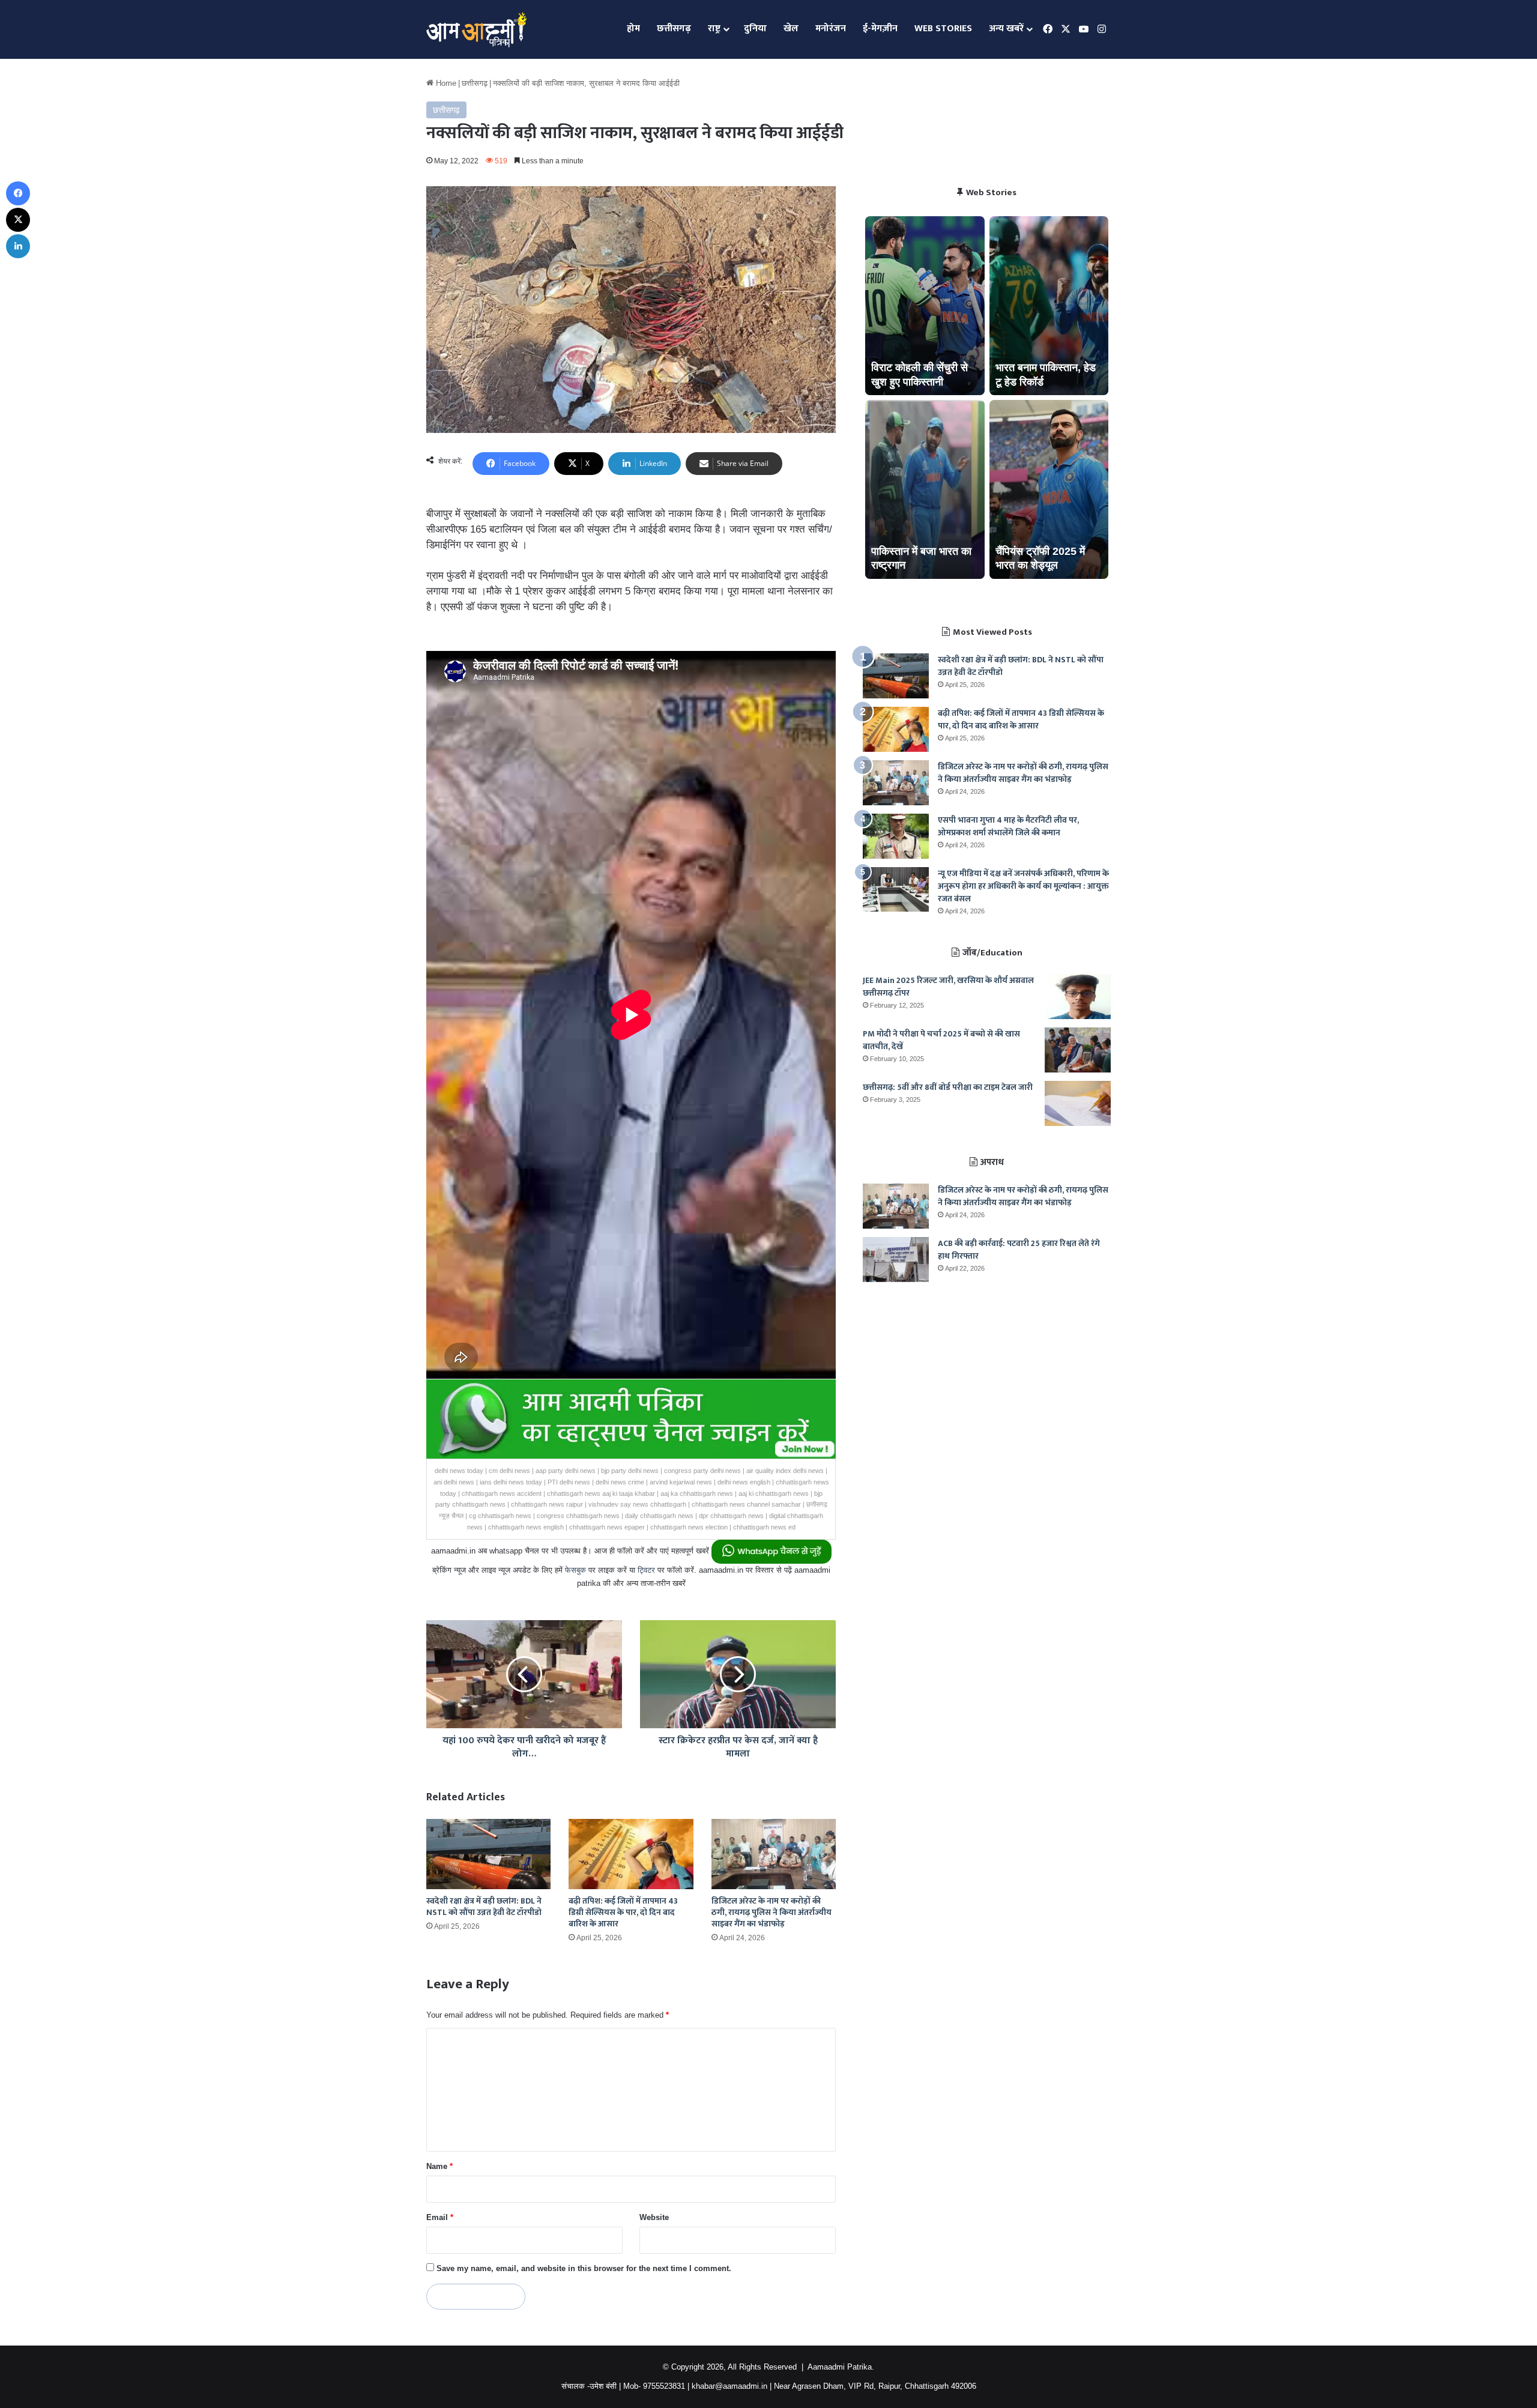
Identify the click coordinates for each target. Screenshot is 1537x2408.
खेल (791, 29)
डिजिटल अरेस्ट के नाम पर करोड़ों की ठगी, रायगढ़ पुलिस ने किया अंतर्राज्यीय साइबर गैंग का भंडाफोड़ (772, 1912)
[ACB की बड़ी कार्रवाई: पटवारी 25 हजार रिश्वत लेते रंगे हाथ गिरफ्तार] (896, 1260)
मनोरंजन (831, 29)
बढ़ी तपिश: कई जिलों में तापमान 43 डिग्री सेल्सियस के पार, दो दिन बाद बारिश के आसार (623, 1912)
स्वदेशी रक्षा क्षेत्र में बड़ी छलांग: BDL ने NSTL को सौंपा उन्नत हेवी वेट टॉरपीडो (484, 1907)
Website (654, 2217)
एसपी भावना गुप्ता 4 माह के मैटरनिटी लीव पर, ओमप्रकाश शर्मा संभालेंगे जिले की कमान (1008, 826)
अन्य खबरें (1006, 29)
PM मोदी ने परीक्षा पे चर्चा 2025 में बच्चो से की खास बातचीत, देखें (941, 1040)
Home (445, 83)
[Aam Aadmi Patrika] (476, 29)
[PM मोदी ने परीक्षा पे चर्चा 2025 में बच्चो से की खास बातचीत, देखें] (1078, 1050)
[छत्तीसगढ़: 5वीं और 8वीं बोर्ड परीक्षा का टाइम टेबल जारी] (1078, 1103)
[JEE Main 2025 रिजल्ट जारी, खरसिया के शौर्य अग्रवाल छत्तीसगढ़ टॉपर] (1078, 997)
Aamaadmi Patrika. (841, 2367)
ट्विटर (646, 1570)
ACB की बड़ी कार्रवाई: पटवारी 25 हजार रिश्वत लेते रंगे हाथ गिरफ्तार (1019, 1250)
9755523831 (664, 2386)
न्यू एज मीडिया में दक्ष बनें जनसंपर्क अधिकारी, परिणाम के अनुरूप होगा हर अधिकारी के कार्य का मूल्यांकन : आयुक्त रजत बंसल (1023, 886)
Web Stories (943, 29)
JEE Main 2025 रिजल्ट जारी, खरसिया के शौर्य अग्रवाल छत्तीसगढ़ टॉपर (948, 987)
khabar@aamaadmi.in (729, 2386)
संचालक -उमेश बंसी (589, 2386)
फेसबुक (575, 1570)
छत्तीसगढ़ (674, 29)
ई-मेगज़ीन (880, 29)
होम (633, 29)
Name (439, 2166)
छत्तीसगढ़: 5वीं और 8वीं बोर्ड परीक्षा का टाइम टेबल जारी (948, 1087)
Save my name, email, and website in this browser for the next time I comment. (584, 2268)
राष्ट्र (714, 29)
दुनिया (755, 29)
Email (440, 2217)
